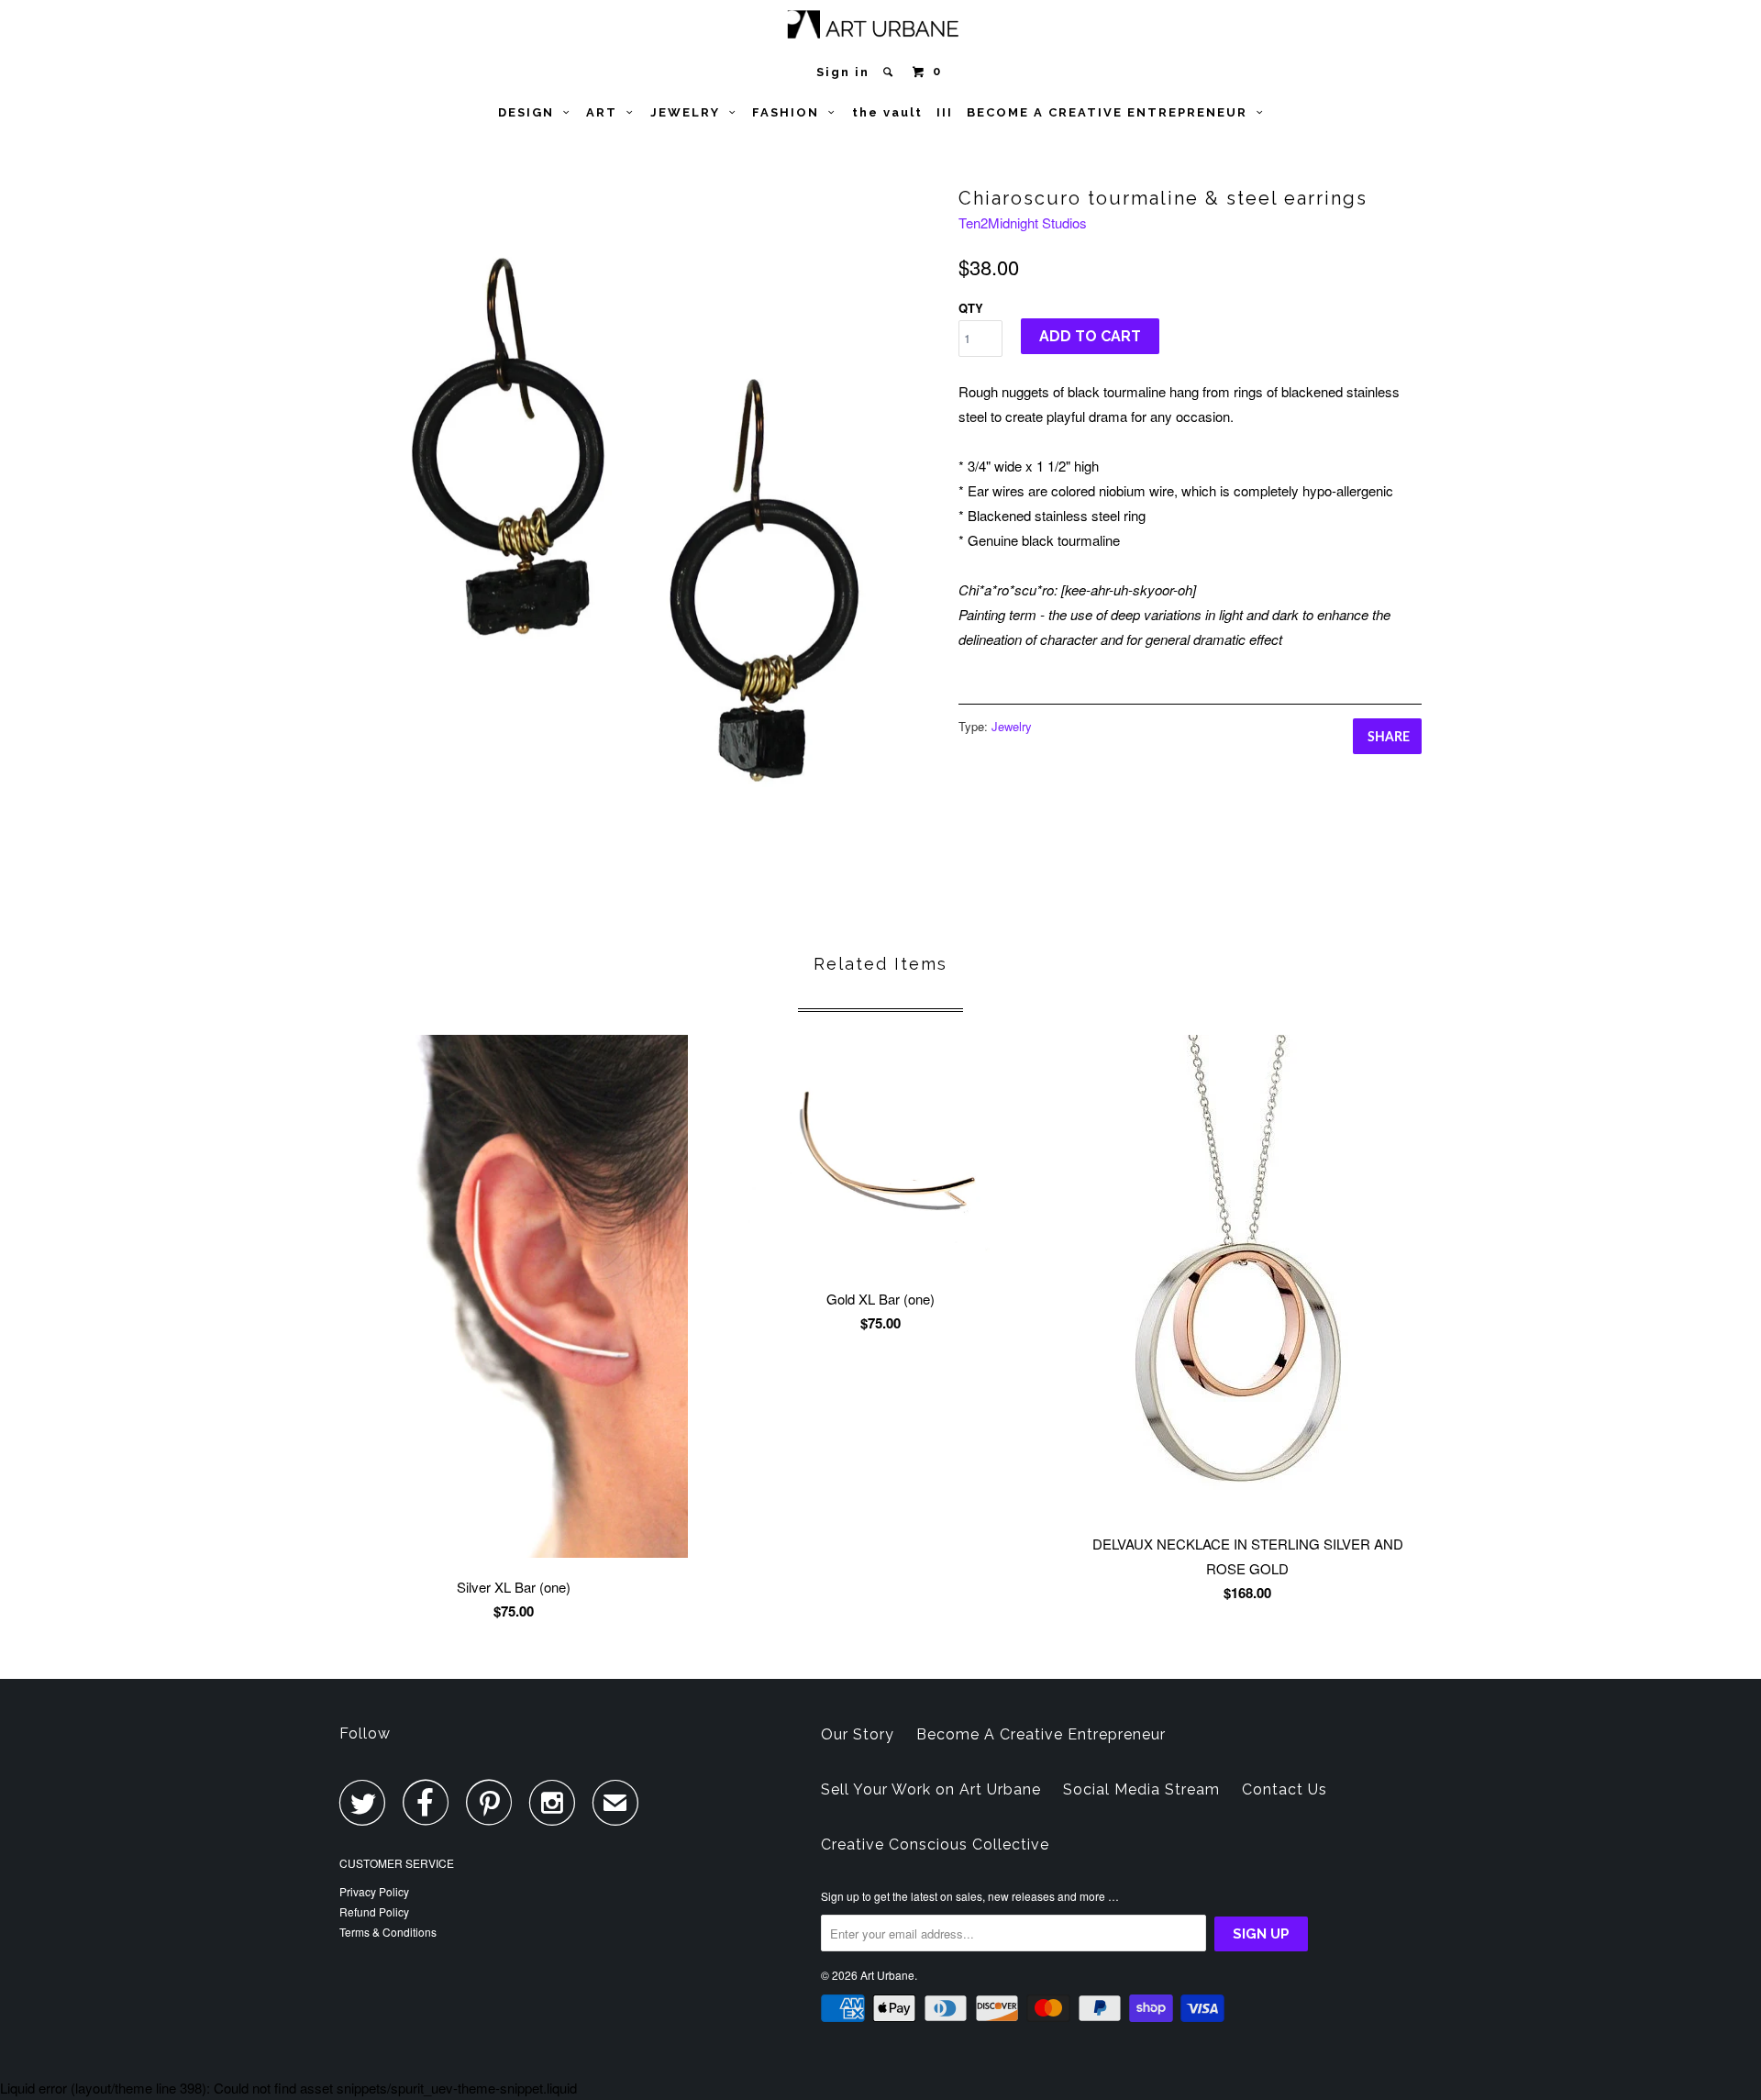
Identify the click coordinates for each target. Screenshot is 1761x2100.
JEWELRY (690, 112)
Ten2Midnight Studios (1023, 222)
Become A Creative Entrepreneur (1041, 1734)
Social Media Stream (1141, 1789)
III (945, 112)
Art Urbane (887, 1975)
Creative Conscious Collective (935, 1844)
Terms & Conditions (388, 1932)
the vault (887, 112)
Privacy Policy (374, 1891)
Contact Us (1285, 1789)
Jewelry (1012, 726)
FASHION (790, 112)
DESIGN (531, 112)
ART (606, 112)
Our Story (858, 1734)
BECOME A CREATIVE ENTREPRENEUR (1112, 112)
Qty (971, 308)
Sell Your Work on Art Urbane (931, 1789)
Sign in (843, 72)
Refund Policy (374, 1911)
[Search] (890, 72)
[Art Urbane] (881, 28)
